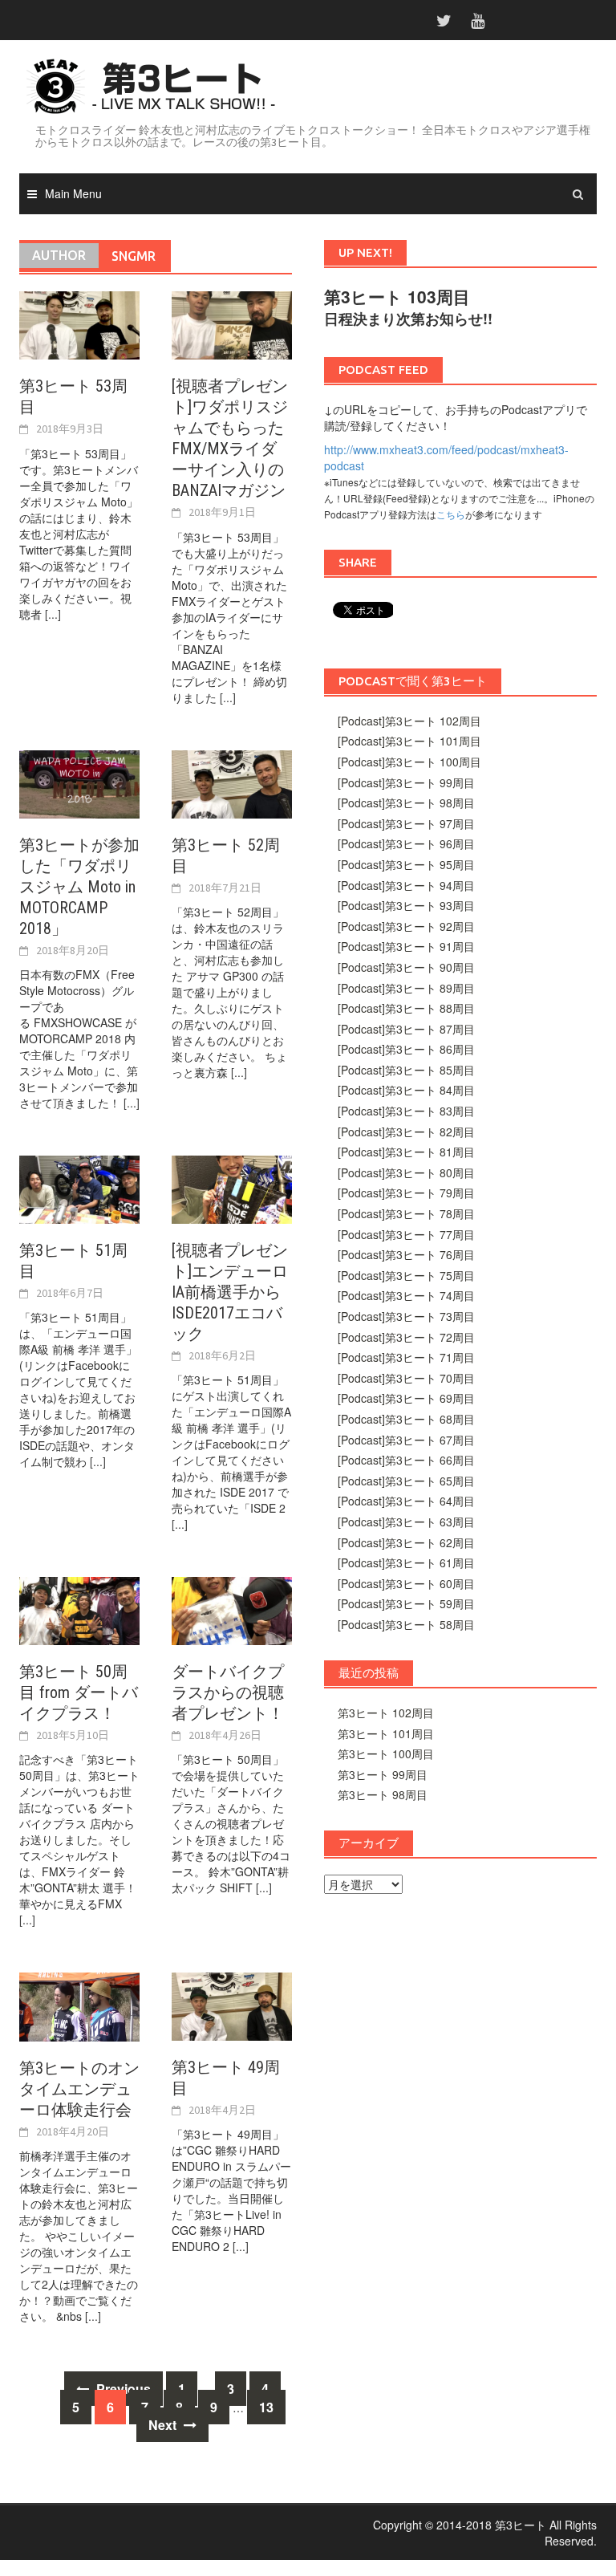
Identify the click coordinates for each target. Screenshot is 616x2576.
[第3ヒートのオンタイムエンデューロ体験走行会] (79, 2005)
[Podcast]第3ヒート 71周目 (406, 1357)
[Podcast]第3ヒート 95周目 (406, 864)
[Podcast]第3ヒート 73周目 (406, 1316)
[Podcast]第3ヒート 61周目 (406, 1562)
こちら (451, 514)
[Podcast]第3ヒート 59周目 (406, 1603)
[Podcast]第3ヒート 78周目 (406, 1213)
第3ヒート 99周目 (383, 1774)
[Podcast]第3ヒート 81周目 (406, 1152)
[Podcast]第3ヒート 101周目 (409, 741)
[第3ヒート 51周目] (79, 1188)
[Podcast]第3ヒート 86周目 (406, 1049)
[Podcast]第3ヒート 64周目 (406, 1501)
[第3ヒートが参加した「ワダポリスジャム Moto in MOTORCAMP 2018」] (79, 782)
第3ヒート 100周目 (386, 1753)
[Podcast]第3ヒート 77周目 (406, 1234)
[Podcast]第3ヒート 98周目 (406, 802)
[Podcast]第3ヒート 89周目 (406, 988)
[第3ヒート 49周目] (232, 2005)
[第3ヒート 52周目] (232, 782)
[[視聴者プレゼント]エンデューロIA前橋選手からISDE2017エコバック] (232, 1188)
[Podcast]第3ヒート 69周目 (406, 1398)
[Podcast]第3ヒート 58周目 (406, 1624)
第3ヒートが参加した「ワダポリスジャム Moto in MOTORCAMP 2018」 (79, 887)
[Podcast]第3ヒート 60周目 (406, 1583)
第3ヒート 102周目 (386, 1713)
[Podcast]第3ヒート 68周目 (406, 1419)
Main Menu (73, 193)
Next (164, 2425)
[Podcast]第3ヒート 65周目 (406, 1481)
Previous (122, 2389)
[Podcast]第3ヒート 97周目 (406, 823)
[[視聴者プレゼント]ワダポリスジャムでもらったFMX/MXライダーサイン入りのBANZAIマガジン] (232, 324)
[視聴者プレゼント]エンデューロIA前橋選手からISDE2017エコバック (230, 1292)
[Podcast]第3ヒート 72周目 (406, 1337)
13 (266, 2407)
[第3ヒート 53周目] (79, 324)
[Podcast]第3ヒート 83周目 (406, 1111)
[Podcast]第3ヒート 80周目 (406, 1172)
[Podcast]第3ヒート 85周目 (406, 1070)
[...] (53, 614)
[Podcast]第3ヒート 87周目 (406, 1029)
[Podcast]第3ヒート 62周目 (406, 1542)
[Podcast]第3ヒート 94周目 (406, 885)
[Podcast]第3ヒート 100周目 (409, 762)
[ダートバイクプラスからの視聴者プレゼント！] (232, 1609)
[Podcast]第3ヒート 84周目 (406, 1090)
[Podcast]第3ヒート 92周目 (406, 926)
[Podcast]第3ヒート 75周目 (406, 1275)
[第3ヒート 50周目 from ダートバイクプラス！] (79, 1609)
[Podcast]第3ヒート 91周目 (406, 946)
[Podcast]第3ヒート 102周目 (409, 721)
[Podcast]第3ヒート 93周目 (406, 905)
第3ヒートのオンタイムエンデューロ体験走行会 (79, 2089)
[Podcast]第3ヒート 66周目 (406, 1460)
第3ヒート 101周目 (386, 1733)
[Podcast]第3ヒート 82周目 (406, 1132)
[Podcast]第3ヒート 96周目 (406, 843)
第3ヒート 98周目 (383, 1794)
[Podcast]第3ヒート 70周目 (406, 1378)
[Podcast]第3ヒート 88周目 (406, 1008)
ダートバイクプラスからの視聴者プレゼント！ (228, 1692)
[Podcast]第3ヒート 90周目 (406, 967)
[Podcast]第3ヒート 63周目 (406, 1522)
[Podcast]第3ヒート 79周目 (406, 1193)
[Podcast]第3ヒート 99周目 (406, 782)
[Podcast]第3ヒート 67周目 (406, 1440)
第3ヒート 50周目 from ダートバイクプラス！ (79, 1692)
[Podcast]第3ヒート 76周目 (406, 1254)
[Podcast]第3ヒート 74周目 (406, 1295)
